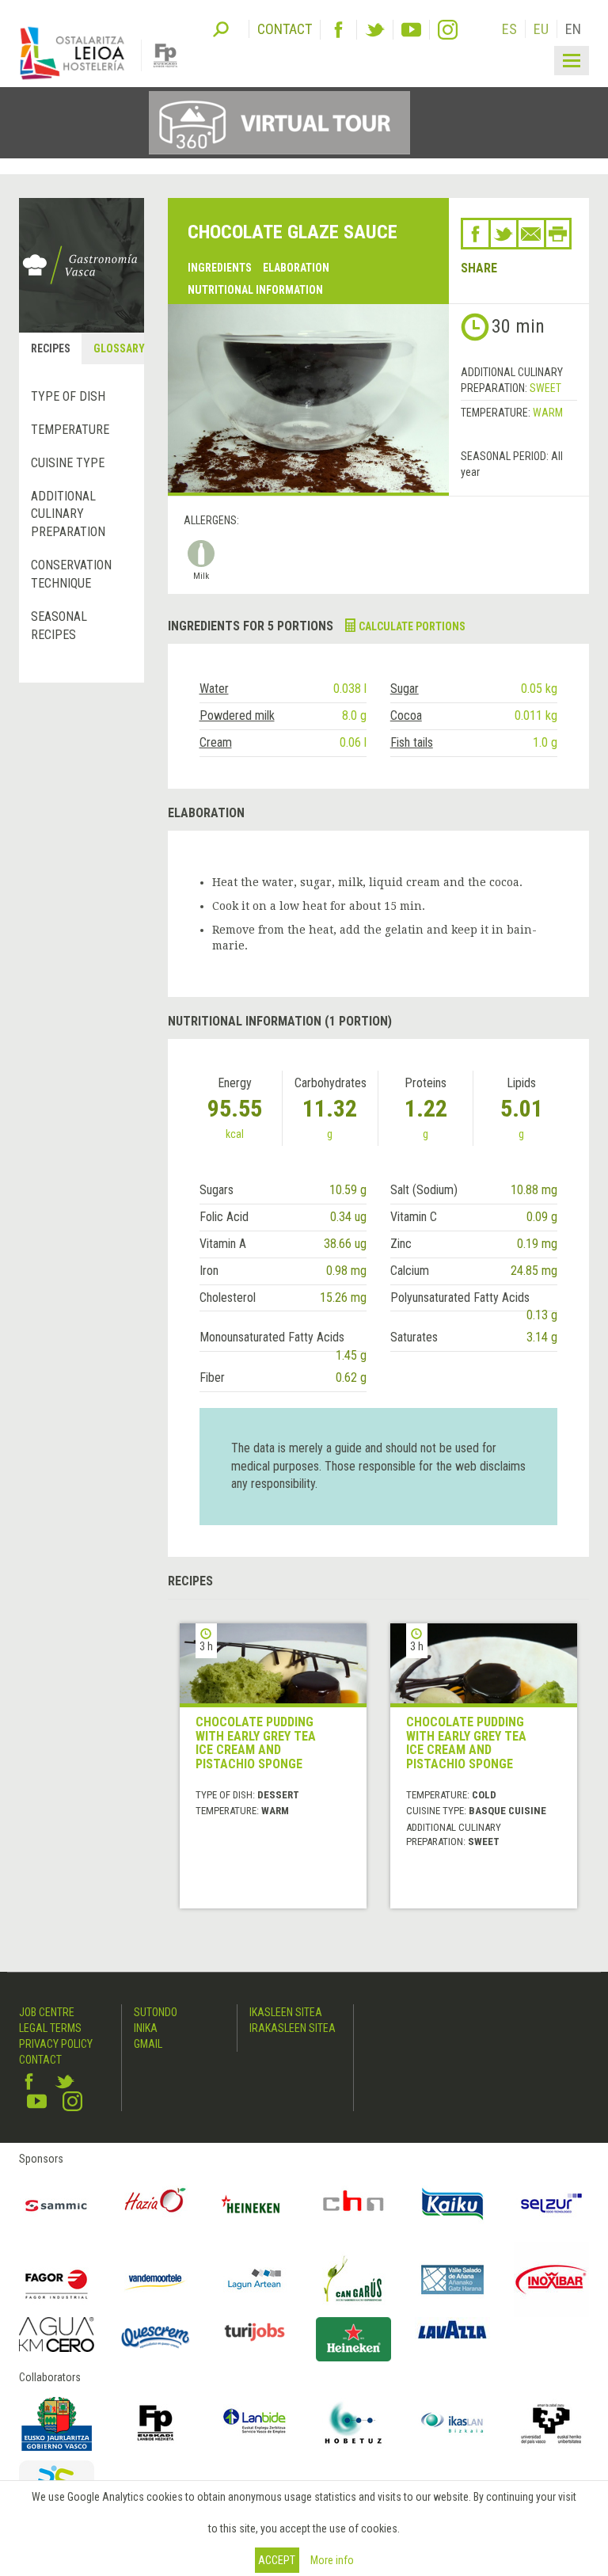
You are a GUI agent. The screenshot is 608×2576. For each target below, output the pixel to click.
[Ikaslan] (452, 2423)
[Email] (531, 234)
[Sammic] (57, 2204)
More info (332, 2560)
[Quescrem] (156, 2337)
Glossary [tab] (118, 348)
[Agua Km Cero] (57, 2334)
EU (541, 29)
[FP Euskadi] (156, 2423)
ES (509, 29)
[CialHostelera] (353, 2204)
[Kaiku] (452, 2204)
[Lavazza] (452, 2328)
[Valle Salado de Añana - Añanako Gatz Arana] (452, 2279)
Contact (40, 2060)
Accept (277, 2560)
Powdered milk (237, 715)
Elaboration (296, 268)
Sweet (545, 388)
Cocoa (406, 715)
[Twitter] (375, 30)
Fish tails (412, 742)
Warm (548, 413)
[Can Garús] (353, 2279)
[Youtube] (411, 30)
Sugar (405, 689)
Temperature (70, 430)
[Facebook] (338, 30)
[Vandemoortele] (156, 2279)
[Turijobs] (255, 2332)
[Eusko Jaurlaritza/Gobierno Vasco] (57, 2423)
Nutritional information (255, 290)
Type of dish (68, 396)
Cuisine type (68, 463)
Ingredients (220, 268)
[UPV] (551, 2423)
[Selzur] (551, 2204)
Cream (216, 742)
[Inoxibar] (551, 2279)
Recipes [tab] (51, 348)
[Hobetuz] (353, 2423)
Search (221, 28)
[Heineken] (255, 2204)
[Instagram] (448, 30)
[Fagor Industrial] (57, 2279)
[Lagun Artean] (255, 2279)
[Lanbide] (255, 2423)
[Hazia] (156, 2204)
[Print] (558, 234)
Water (214, 689)
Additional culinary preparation (68, 514)
